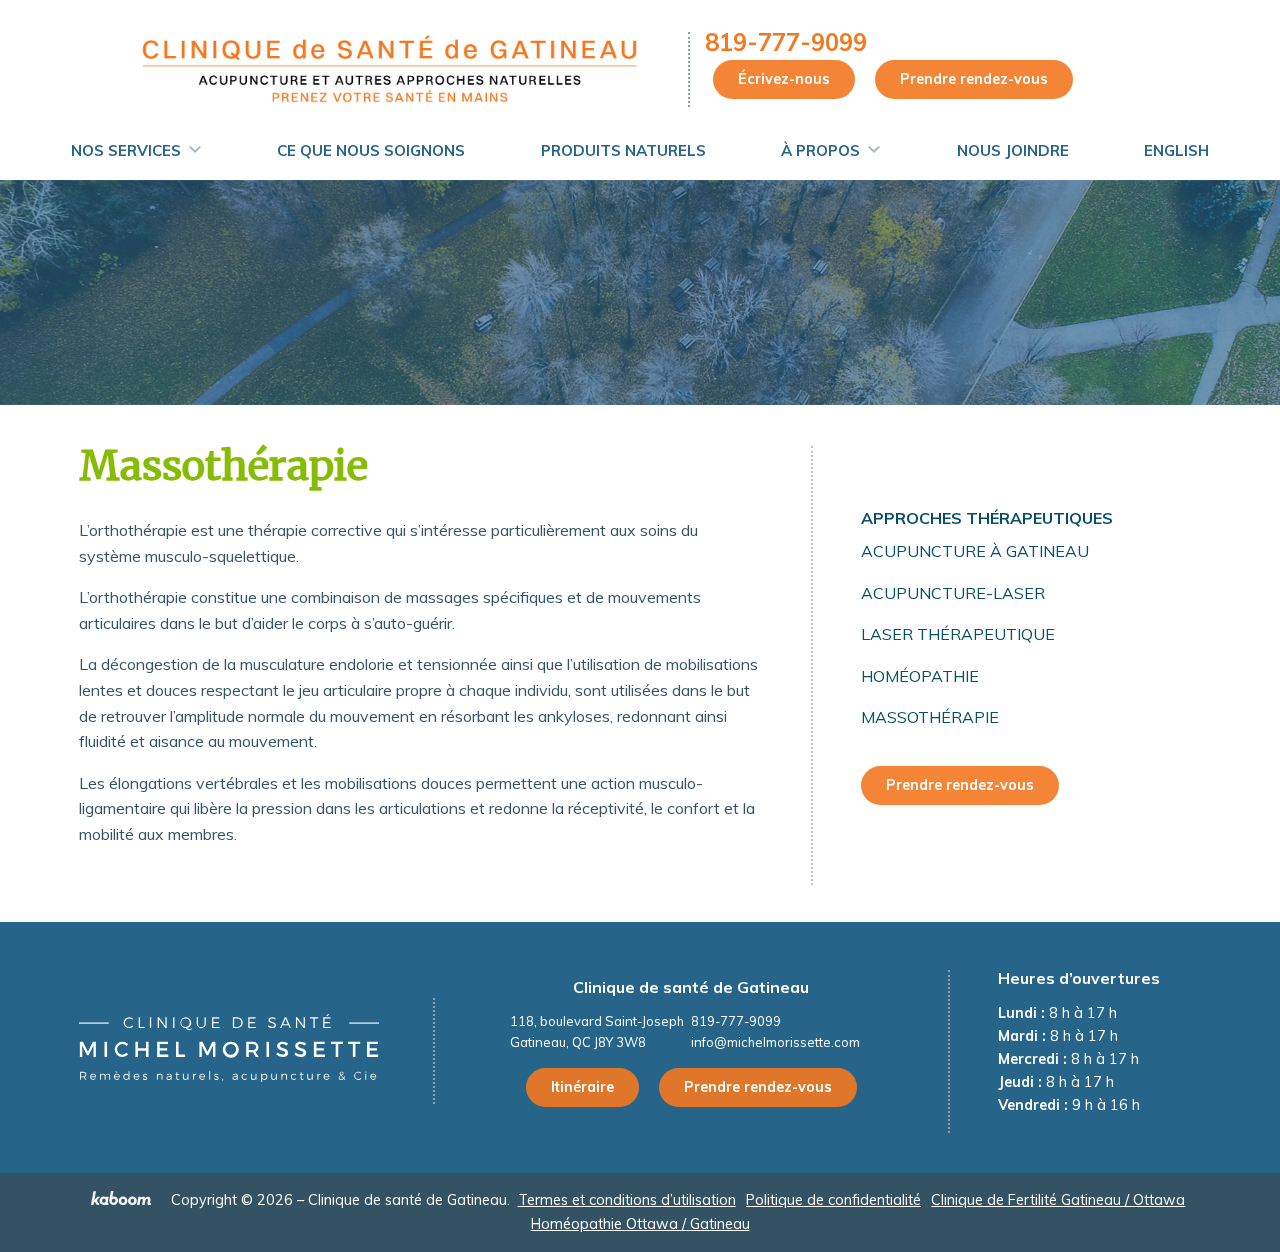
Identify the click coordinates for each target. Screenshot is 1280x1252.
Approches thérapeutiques (987, 518)
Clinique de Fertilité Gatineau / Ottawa (1058, 1200)
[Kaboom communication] (123, 1201)
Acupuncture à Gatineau (975, 551)
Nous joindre (1013, 150)
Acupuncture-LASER (953, 593)
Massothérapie (930, 717)
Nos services (126, 150)
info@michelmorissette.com (775, 1042)
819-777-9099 (786, 42)
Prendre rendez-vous (974, 79)
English (1176, 150)
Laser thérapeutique (958, 634)
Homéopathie (920, 676)
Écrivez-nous (784, 79)
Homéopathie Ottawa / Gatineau (640, 1224)
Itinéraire (582, 1087)
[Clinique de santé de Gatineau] (388, 68)
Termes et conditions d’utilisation (627, 1200)
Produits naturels (623, 150)
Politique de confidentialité (833, 1200)
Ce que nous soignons (371, 150)
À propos (820, 150)
